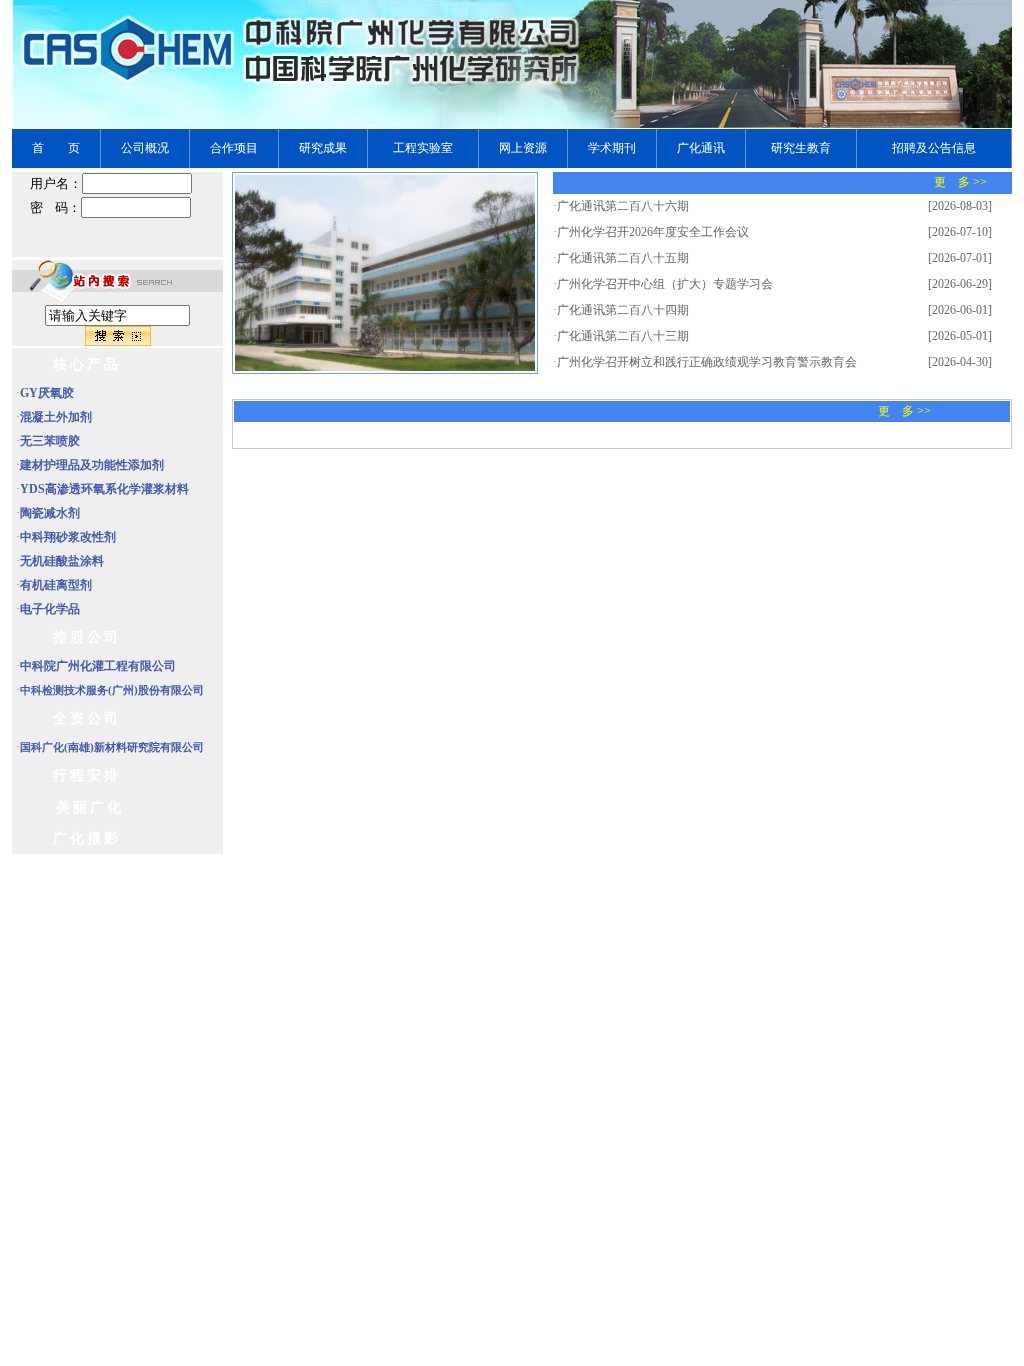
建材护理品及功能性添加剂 (92, 465)
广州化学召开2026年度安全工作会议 (653, 232)
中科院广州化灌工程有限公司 (98, 666)
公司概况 (145, 148)
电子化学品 (50, 609)
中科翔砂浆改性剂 (68, 537)
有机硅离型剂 (56, 585)
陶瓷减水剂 (50, 513)
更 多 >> (960, 182)
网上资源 (523, 148)
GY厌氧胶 (47, 393)
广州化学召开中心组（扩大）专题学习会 (665, 284)
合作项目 (234, 148)
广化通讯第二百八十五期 (623, 258)
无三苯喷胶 (50, 441)
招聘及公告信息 (934, 148)
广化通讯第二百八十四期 (623, 310)
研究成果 (323, 148)
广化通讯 (701, 148)
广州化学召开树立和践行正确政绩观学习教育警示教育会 (707, 362)
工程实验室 (423, 148)
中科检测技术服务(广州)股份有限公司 (112, 690)
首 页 (56, 148)
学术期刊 (612, 148)
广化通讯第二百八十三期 (623, 336)
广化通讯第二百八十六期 (623, 206)
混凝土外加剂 (56, 417)
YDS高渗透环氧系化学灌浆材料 (104, 489)
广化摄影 (87, 838)
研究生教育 (801, 148)
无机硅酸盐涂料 (62, 561)
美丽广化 (90, 807)
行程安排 (87, 775)
